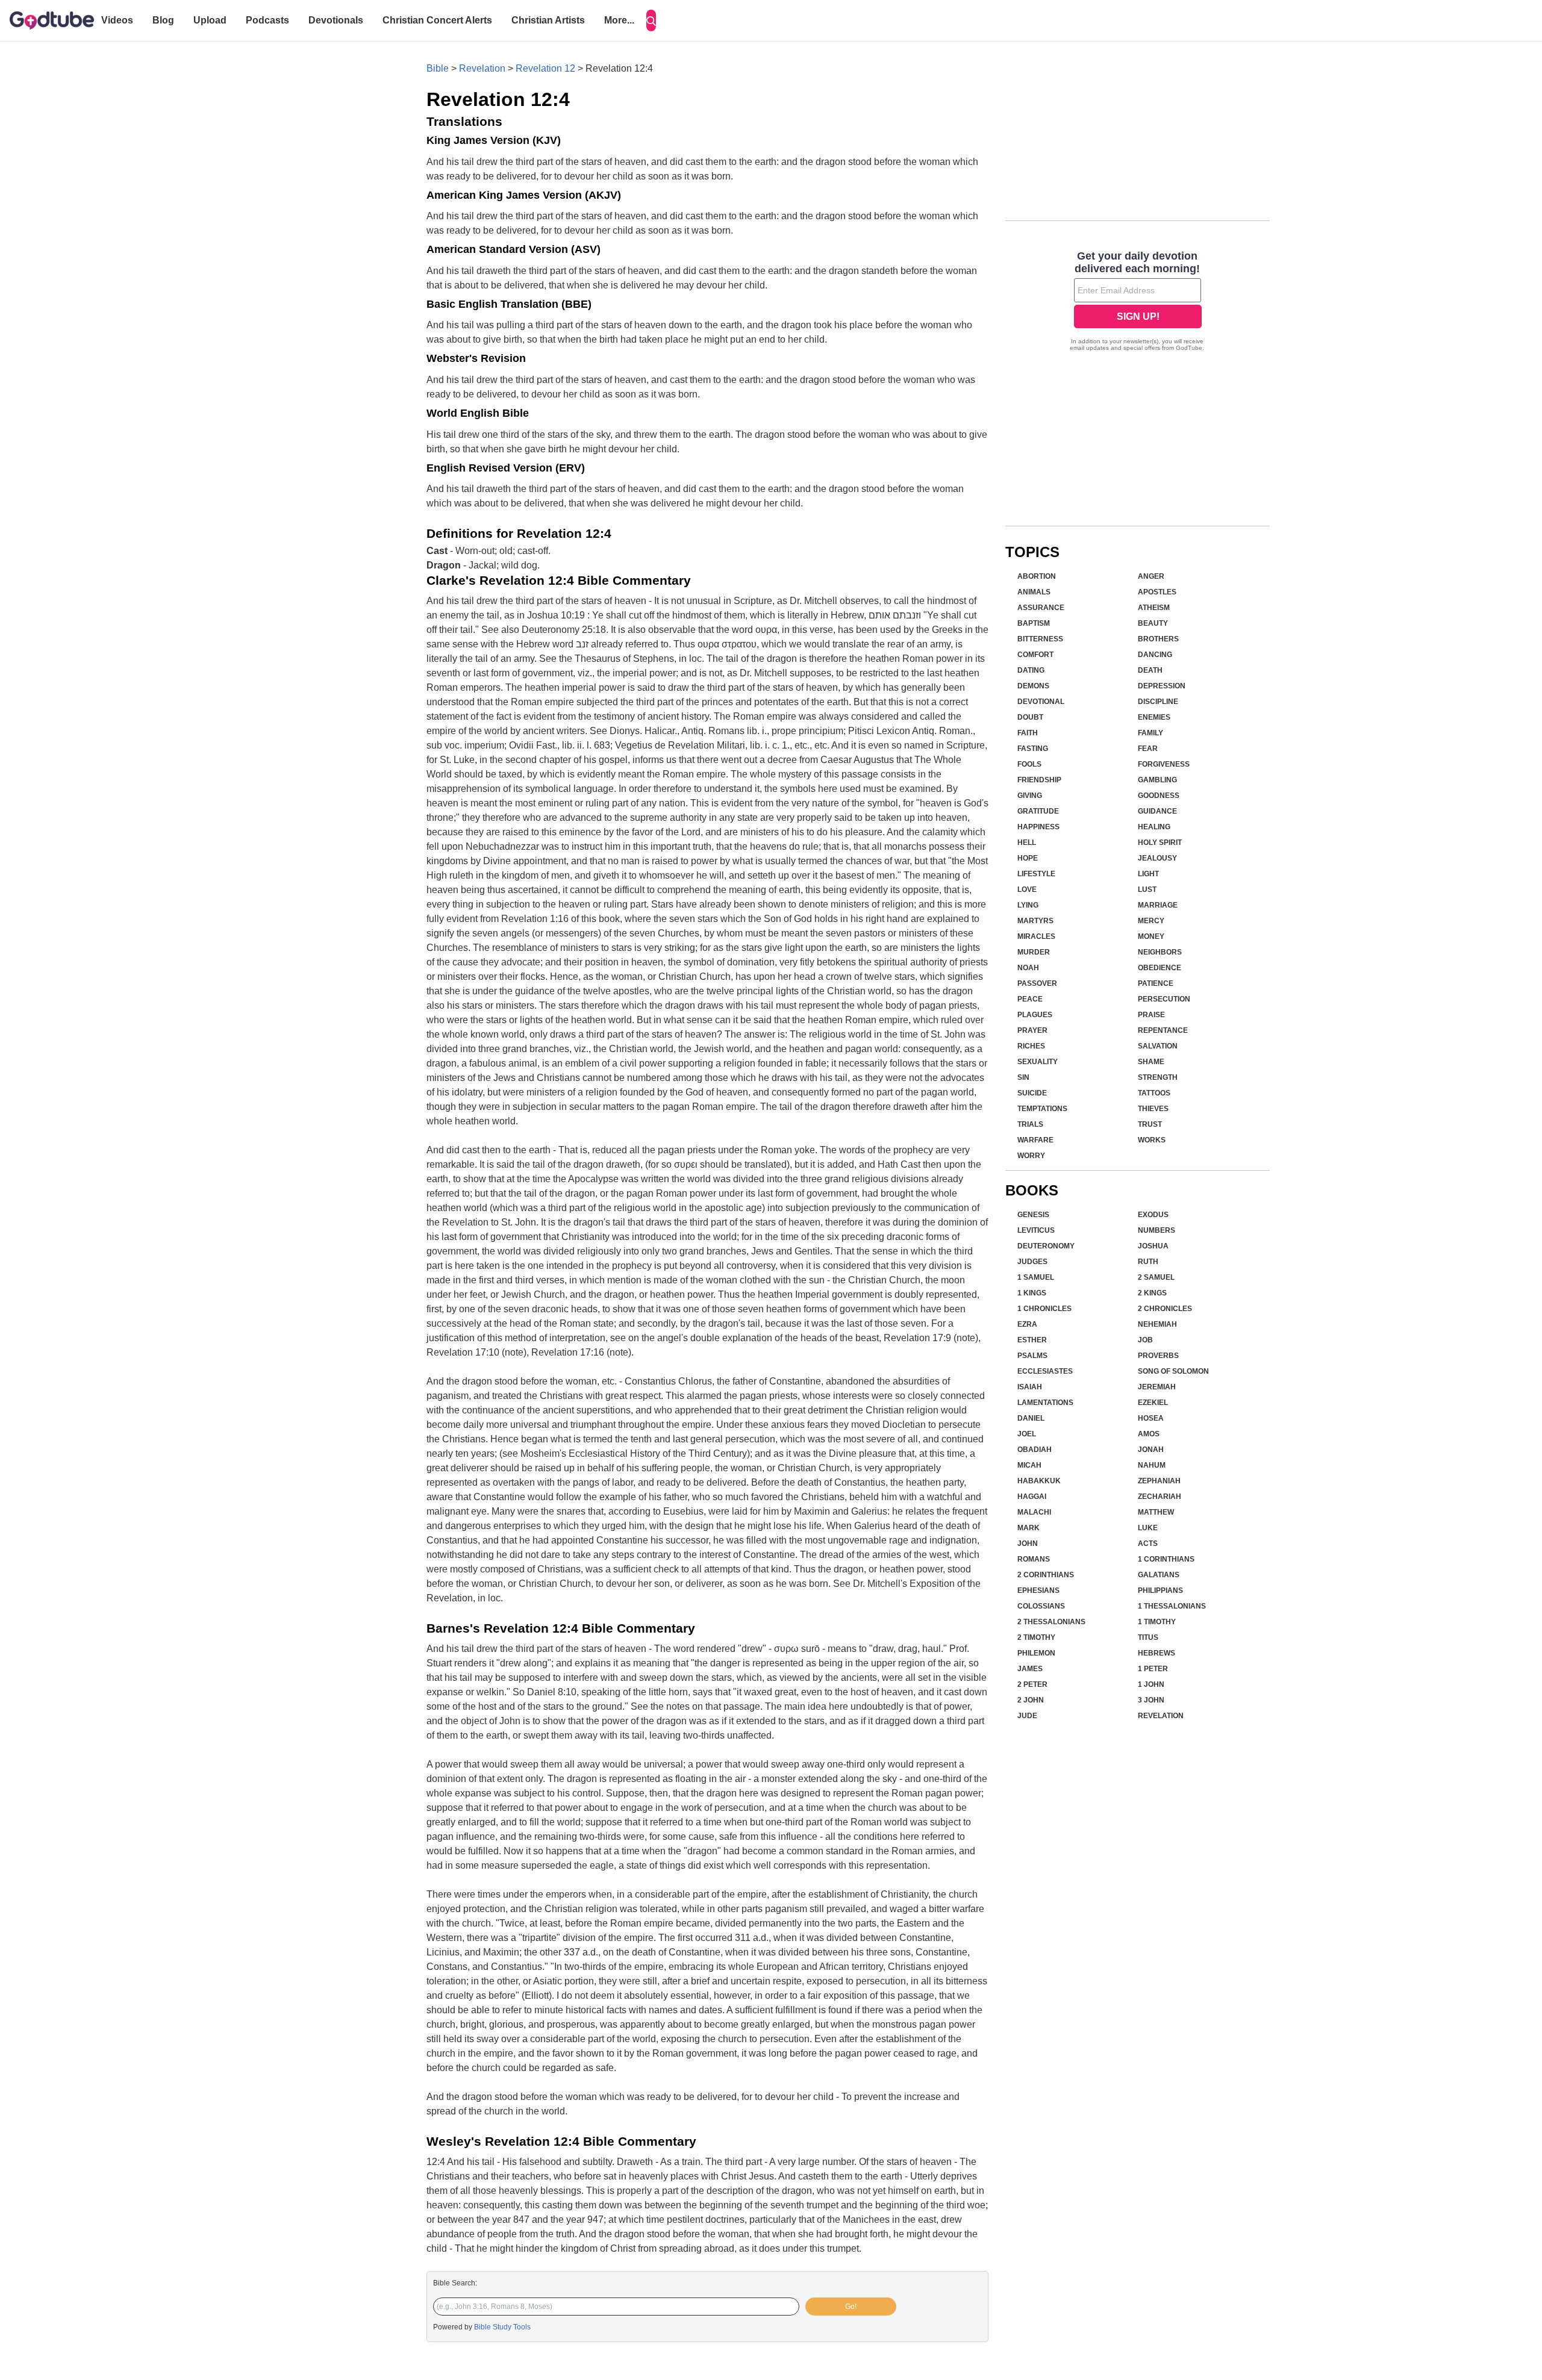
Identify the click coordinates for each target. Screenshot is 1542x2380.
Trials (1030, 1124)
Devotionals (336, 20)
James (1030, 1669)
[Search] (651, 20)
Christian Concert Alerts (437, 20)
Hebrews (1156, 1653)
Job (1145, 1340)
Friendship (1039, 780)
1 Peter (1153, 1669)
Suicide (1032, 1093)
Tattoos (1154, 1093)
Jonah (1151, 1450)
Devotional (1041, 702)
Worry (1031, 1156)
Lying (1028, 905)
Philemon (1036, 1653)
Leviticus (1036, 1230)
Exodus (1153, 1215)
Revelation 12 (545, 68)
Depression (1162, 686)
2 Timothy (1036, 1637)
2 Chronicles (1165, 1309)
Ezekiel (1153, 1403)
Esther (1032, 1340)
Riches (1031, 1046)
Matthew (1156, 1512)
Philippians (1160, 1590)
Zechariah (1160, 1497)
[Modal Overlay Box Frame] (1138, 302)
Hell (1027, 843)
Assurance (1041, 608)
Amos (1149, 1434)
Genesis (1033, 1215)
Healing (1154, 827)
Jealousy (1157, 858)
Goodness (1159, 796)
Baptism (1034, 623)
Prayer (1032, 1030)
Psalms (1032, 1356)
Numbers (1156, 1230)
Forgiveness (1164, 764)
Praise (1151, 1015)
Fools (1029, 764)
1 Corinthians (1166, 1559)
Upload (210, 20)
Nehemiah (1157, 1324)
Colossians (1041, 1606)
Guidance (1157, 811)
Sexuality (1038, 1062)
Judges (1032, 1262)
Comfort (1035, 655)
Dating (1031, 670)
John (1028, 1544)
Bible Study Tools (502, 2327)
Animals (1034, 592)
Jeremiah (1157, 1387)
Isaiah (1030, 1387)
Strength (1158, 1077)
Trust (1150, 1124)
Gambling (1157, 780)
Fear (1148, 749)
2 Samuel (1156, 1277)
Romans (1034, 1559)
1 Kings (1032, 1293)
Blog (163, 20)
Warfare (1035, 1140)
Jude (1027, 1716)
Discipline (1158, 702)
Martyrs (1035, 921)
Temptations (1042, 1109)
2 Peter (1032, 1684)
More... (619, 20)
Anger (1151, 576)
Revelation (482, 68)
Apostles (1157, 592)
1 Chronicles (1044, 1309)
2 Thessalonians (1051, 1622)
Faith (1028, 733)
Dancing (1155, 655)
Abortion (1037, 576)
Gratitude (1038, 811)
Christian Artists (548, 20)
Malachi (1034, 1512)
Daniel (1031, 1418)
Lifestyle (1036, 874)
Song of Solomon (1173, 1371)
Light (1148, 874)
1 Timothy (1157, 1622)
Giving (1030, 796)
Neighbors (1160, 952)
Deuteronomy (1046, 1246)
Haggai (1032, 1497)
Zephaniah (1159, 1481)
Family (1150, 733)
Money (1151, 936)
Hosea (1151, 1418)
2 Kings (1152, 1293)
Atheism (1154, 608)
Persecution (1164, 999)
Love (1027, 889)
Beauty (1153, 623)
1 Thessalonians (1172, 1606)
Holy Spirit (1160, 843)
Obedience (1160, 968)
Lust (1147, 889)
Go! (851, 2307)
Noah (1028, 968)
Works (1152, 1140)
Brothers (1158, 639)
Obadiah (1035, 1450)
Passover (1037, 983)
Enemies (1154, 717)
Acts (1148, 1544)
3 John (1151, 1700)
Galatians (1159, 1575)
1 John (1151, 1684)
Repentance (1163, 1030)
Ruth (1148, 1262)
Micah (1029, 1465)
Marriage (1158, 905)
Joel (1027, 1434)
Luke (1148, 1528)
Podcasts (267, 20)
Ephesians (1038, 1590)
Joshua (1153, 1246)
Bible (438, 68)
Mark (1029, 1528)
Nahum (1152, 1465)
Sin (1023, 1077)
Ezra (1027, 1324)
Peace (1030, 999)
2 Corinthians (1046, 1575)
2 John (1031, 1700)
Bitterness (1040, 639)
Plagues (1035, 1015)
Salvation (1158, 1046)
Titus (1148, 1637)
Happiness (1038, 827)
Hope (1028, 858)
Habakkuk (1039, 1481)
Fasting (1033, 749)
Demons (1033, 686)
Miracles (1036, 936)
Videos (117, 20)
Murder (1034, 952)
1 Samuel (1036, 1277)
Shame (1151, 1062)
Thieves (1153, 1109)
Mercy (1151, 921)
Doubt (1030, 717)
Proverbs (1158, 1356)
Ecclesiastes (1045, 1371)
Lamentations (1045, 1403)
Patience (1156, 983)
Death (1150, 670)
